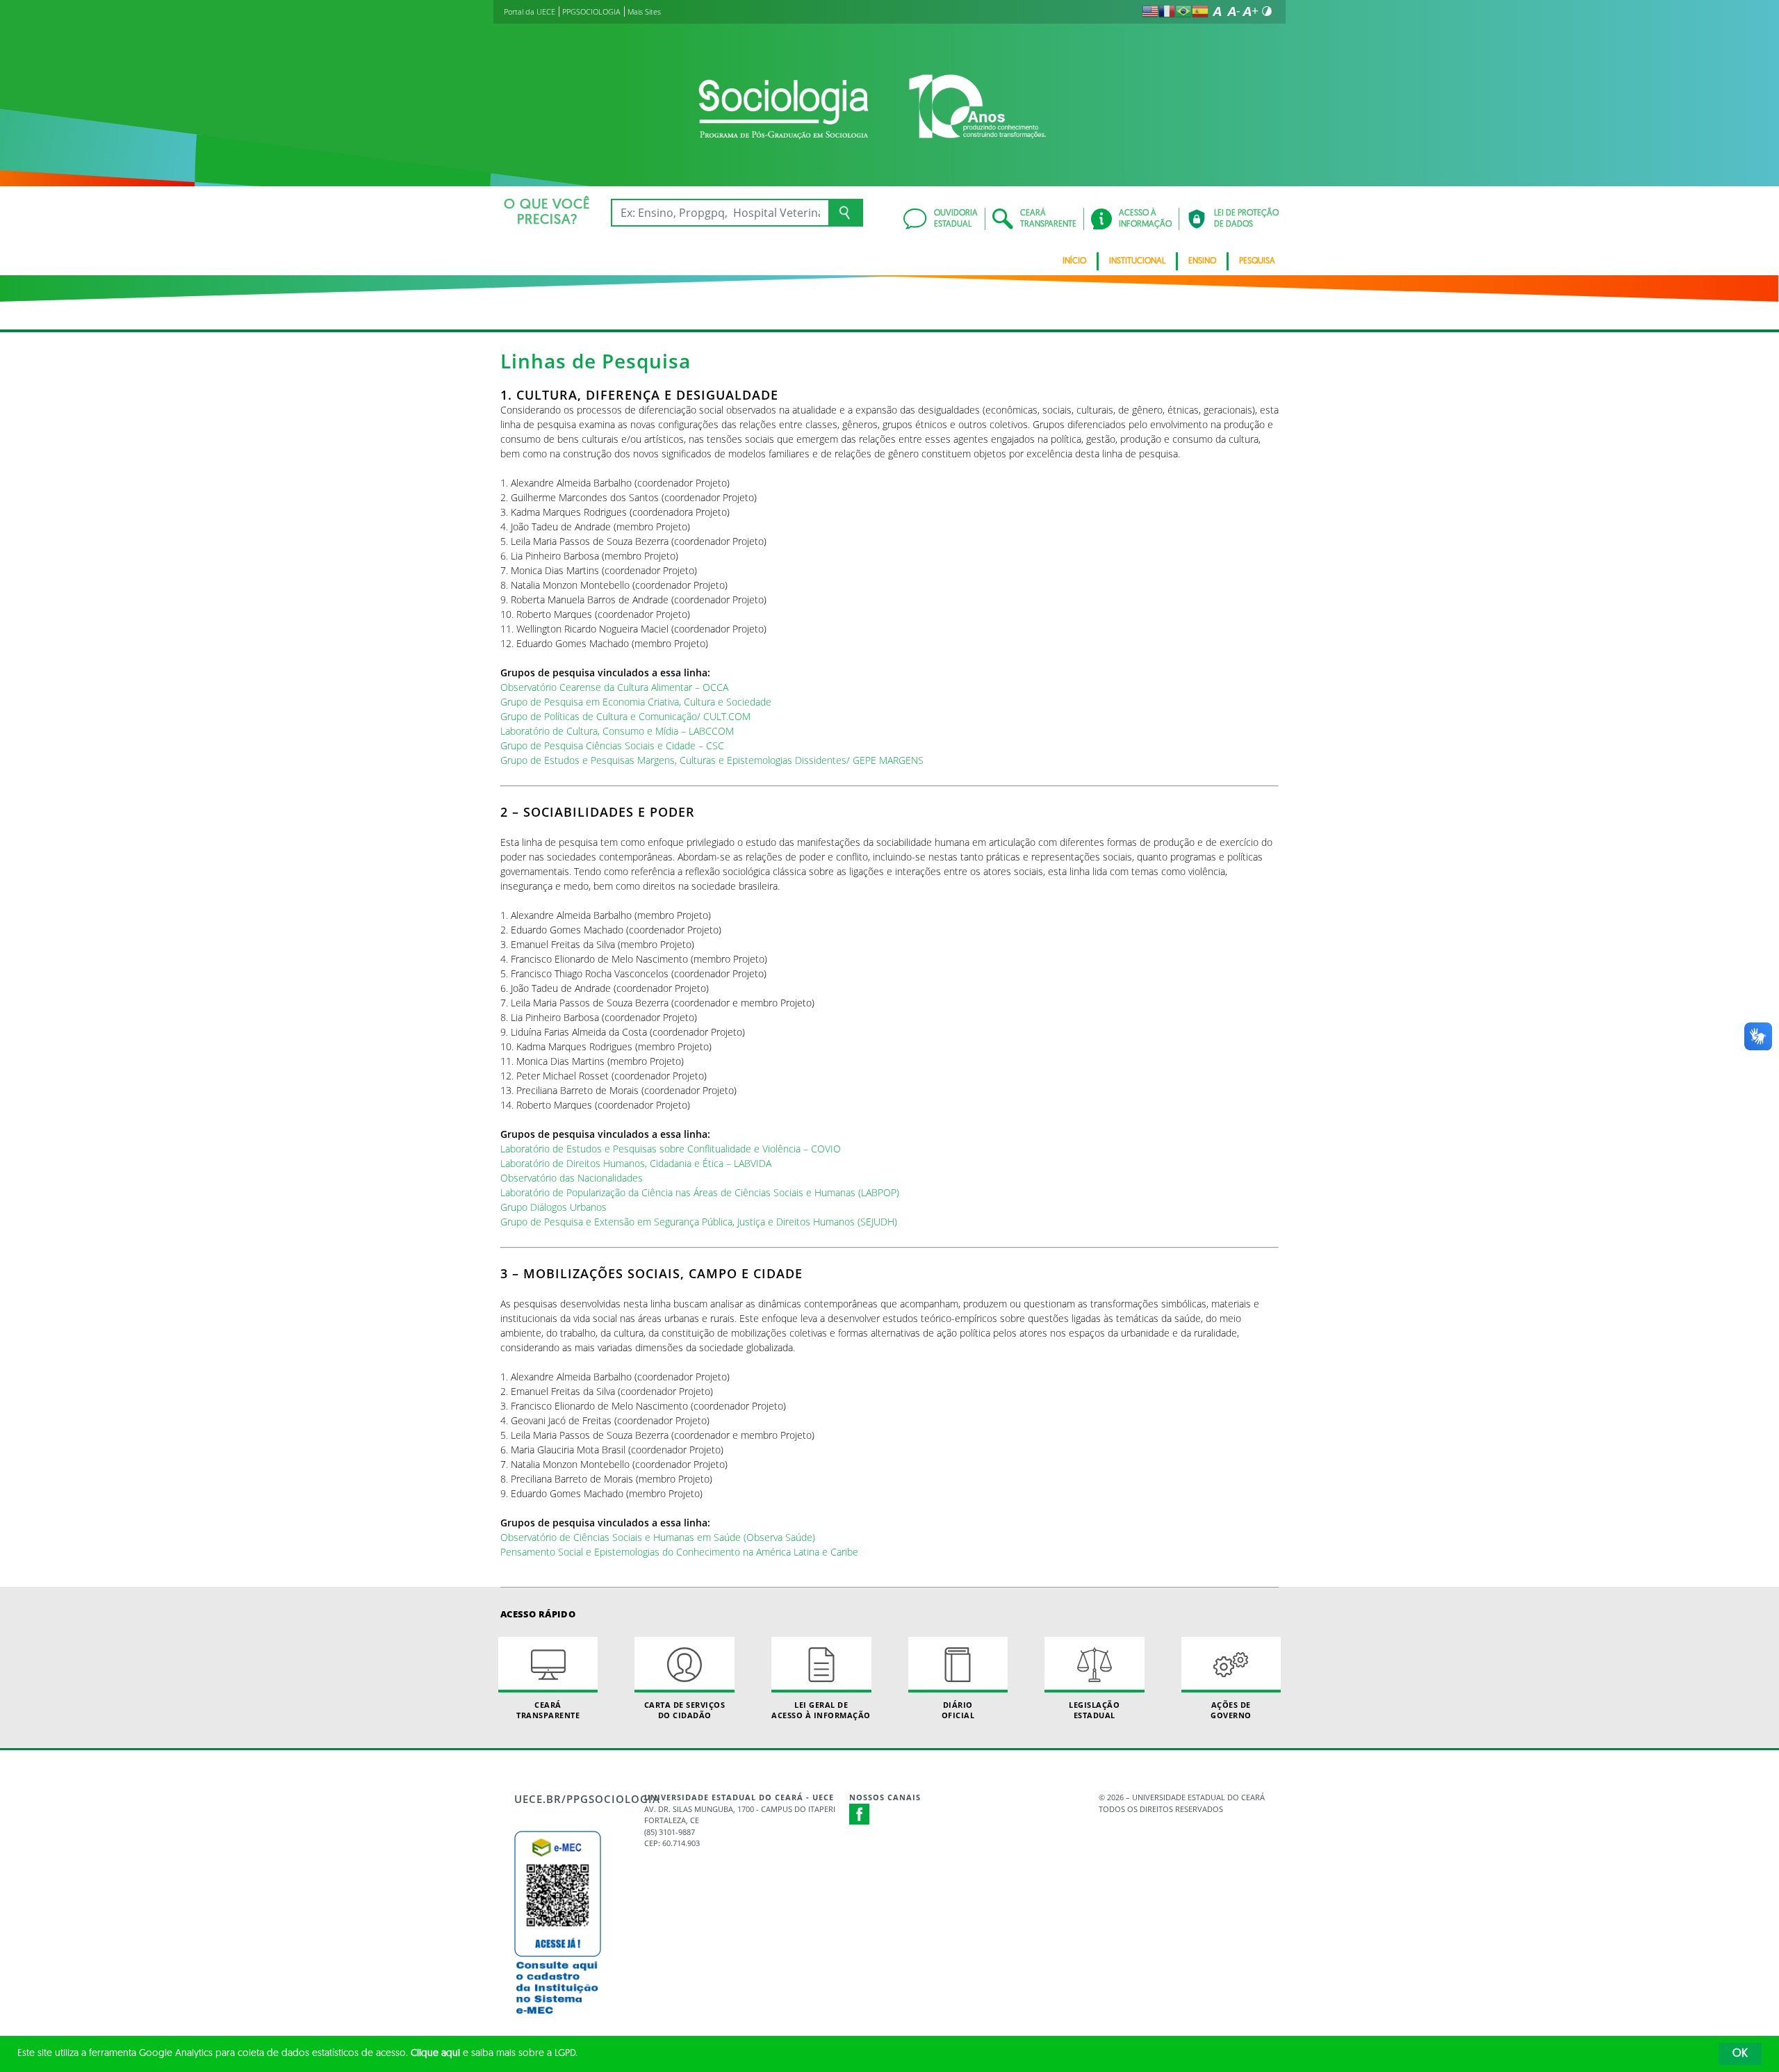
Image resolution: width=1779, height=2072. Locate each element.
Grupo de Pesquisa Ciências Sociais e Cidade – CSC (612, 745)
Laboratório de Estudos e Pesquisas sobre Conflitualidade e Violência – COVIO (671, 1149)
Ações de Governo (1231, 1710)
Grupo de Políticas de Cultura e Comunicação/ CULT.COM (625, 716)
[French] (1167, 11)
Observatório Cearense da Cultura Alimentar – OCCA (614, 687)
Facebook (860, 1814)
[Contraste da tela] (1267, 11)
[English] (1150, 11)
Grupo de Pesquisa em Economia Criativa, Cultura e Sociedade (636, 702)
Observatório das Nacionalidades (572, 1178)
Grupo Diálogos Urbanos (554, 1207)
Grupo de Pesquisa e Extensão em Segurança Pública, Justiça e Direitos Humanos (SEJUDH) (699, 1222)
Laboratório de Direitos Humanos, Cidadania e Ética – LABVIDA (636, 1163)
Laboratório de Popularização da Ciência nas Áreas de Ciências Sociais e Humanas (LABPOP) (700, 1192)
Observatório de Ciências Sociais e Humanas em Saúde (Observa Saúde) (658, 1537)
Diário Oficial (958, 1710)
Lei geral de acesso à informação (821, 1710)
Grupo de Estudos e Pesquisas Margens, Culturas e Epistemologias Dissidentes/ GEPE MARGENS (712, 760)
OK (1740, 2054)
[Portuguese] (1183, 11)
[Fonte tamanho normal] (1217, 11)
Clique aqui (435, 2054)
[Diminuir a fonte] (1233, 11)
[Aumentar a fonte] (1250, 11)
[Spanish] (1200, 11)
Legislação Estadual (1094, 1710)
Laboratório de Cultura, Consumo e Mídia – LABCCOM (617, 731)
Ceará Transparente (548, 1710)
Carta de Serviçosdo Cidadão (685, 1710)
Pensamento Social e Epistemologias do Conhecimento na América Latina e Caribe (679, 1552)
